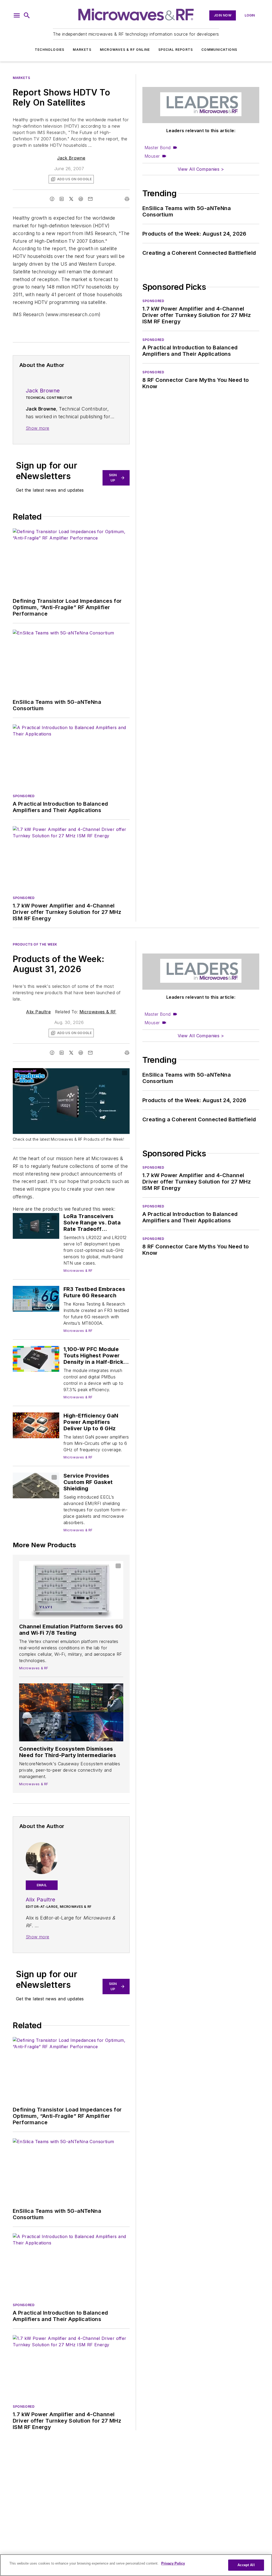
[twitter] (71, 199)
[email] (90, 199)
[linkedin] (62, 199)
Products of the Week (35, 944)
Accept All (246, 2565)
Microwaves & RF (98, 1012)
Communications (219, 50)
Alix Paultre (38, 1012)
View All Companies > (201, 169)
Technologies (50, 50)
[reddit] (81, 199)
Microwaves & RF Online (125, 50)
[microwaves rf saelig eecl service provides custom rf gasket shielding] (36, 1485)
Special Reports (176, 50)
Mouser (152, 156)
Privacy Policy (173, 2563)
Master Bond (158, 148)
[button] (17, 15)
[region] (136, 2565)
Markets (82, 50)
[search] (27, 15)
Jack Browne (71, 158)
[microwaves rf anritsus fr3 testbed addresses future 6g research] (36, 1299)
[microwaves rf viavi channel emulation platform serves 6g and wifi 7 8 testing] (71, 1590)
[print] (127, 199)
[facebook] (52, 199)
